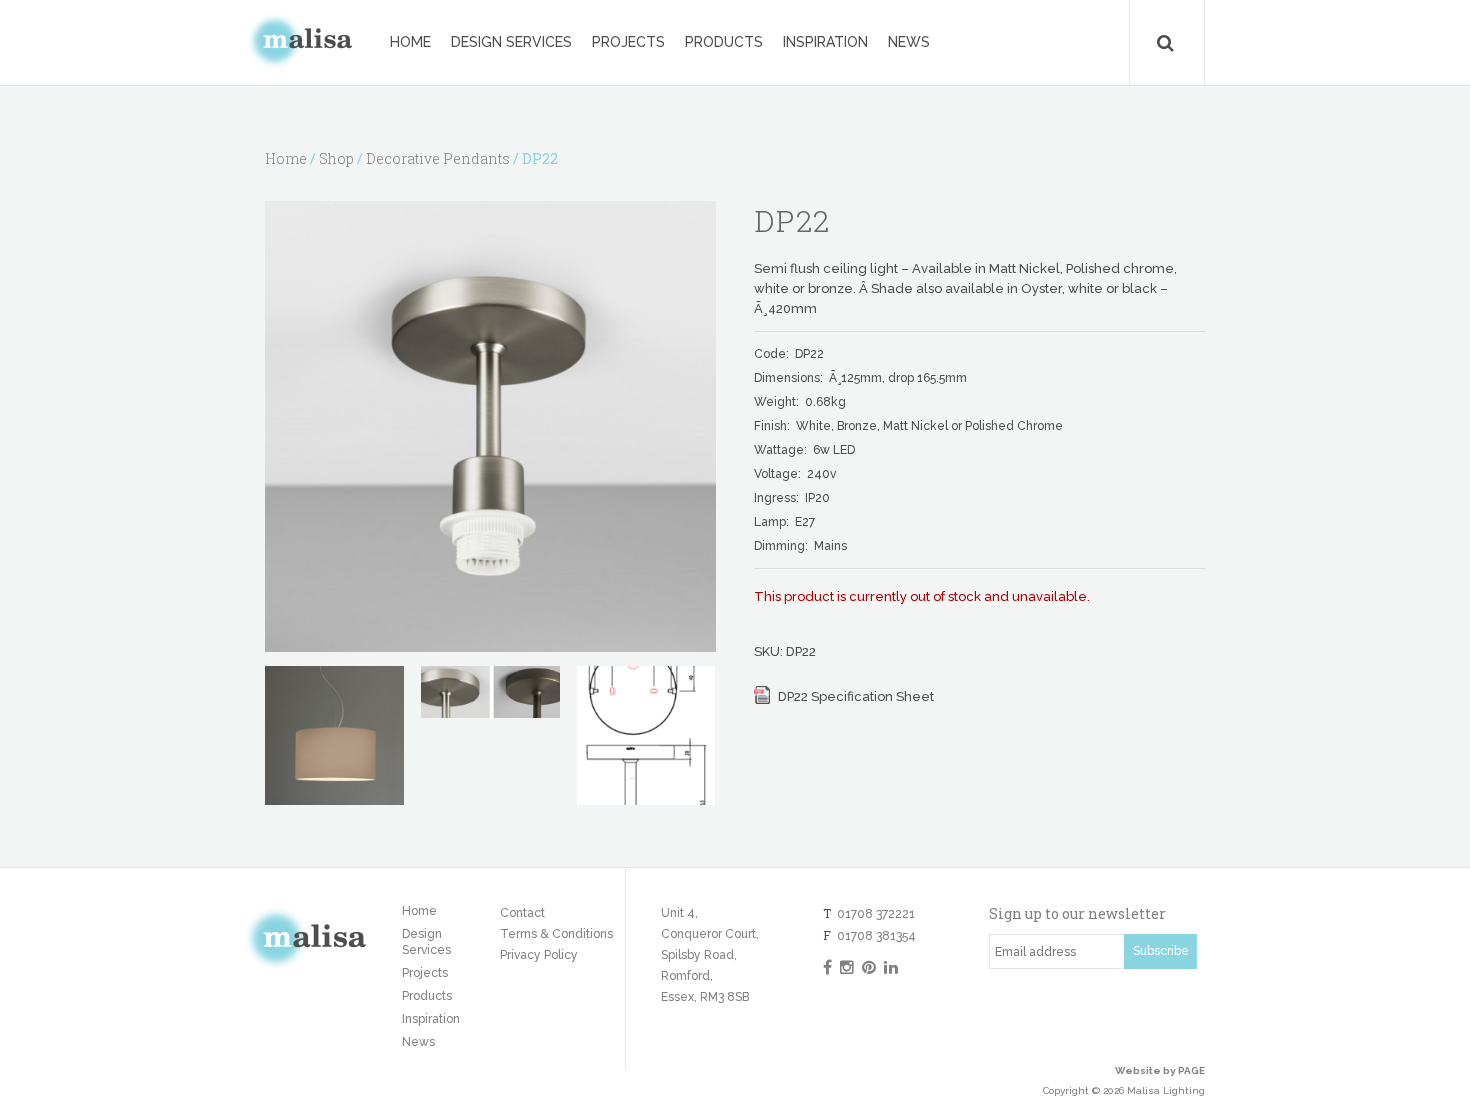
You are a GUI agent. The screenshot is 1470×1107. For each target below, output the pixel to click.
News (909, 42)
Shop (336, 158)
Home (410, 42)
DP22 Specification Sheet (856, 696)
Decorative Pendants (438, 158)
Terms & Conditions (556, 934)
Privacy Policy (539, 955)
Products (724, 42)
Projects (628, 42)
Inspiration (825, 42)
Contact (522, 913)
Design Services (511, 42)
